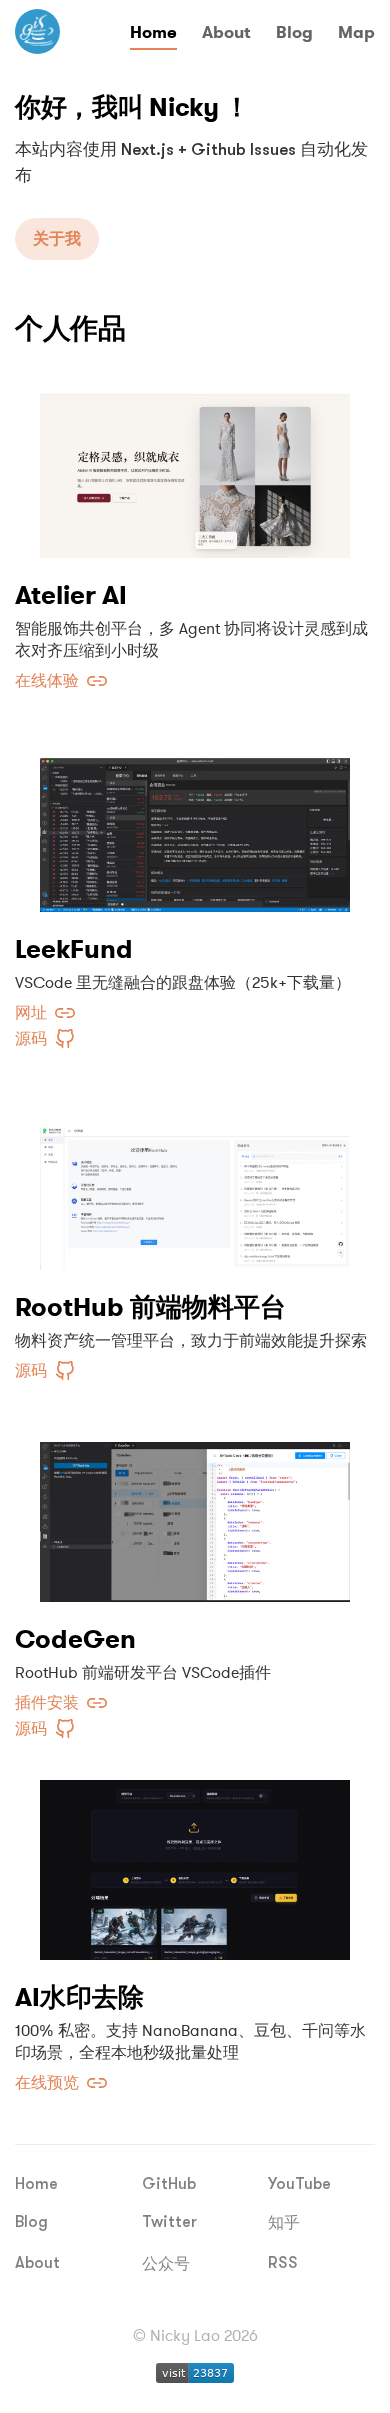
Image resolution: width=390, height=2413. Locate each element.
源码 (31, 1039)
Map (356, 32)
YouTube (299, 2184)
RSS (283, 2263)
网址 (31, 1013)
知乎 (284, 2223)
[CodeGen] (195, 1512)
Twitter (169, 2222)
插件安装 (47, 1703)
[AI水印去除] (195, 1870)
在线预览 (47, 2083)
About (226, 32)
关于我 (57, 238)
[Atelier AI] (195, 468)
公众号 (166, 2264)
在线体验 (47, 681)
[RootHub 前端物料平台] (195, 1180)
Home (153, 32)
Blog (294, 32)
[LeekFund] (195, 822)
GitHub (169, 2184)
